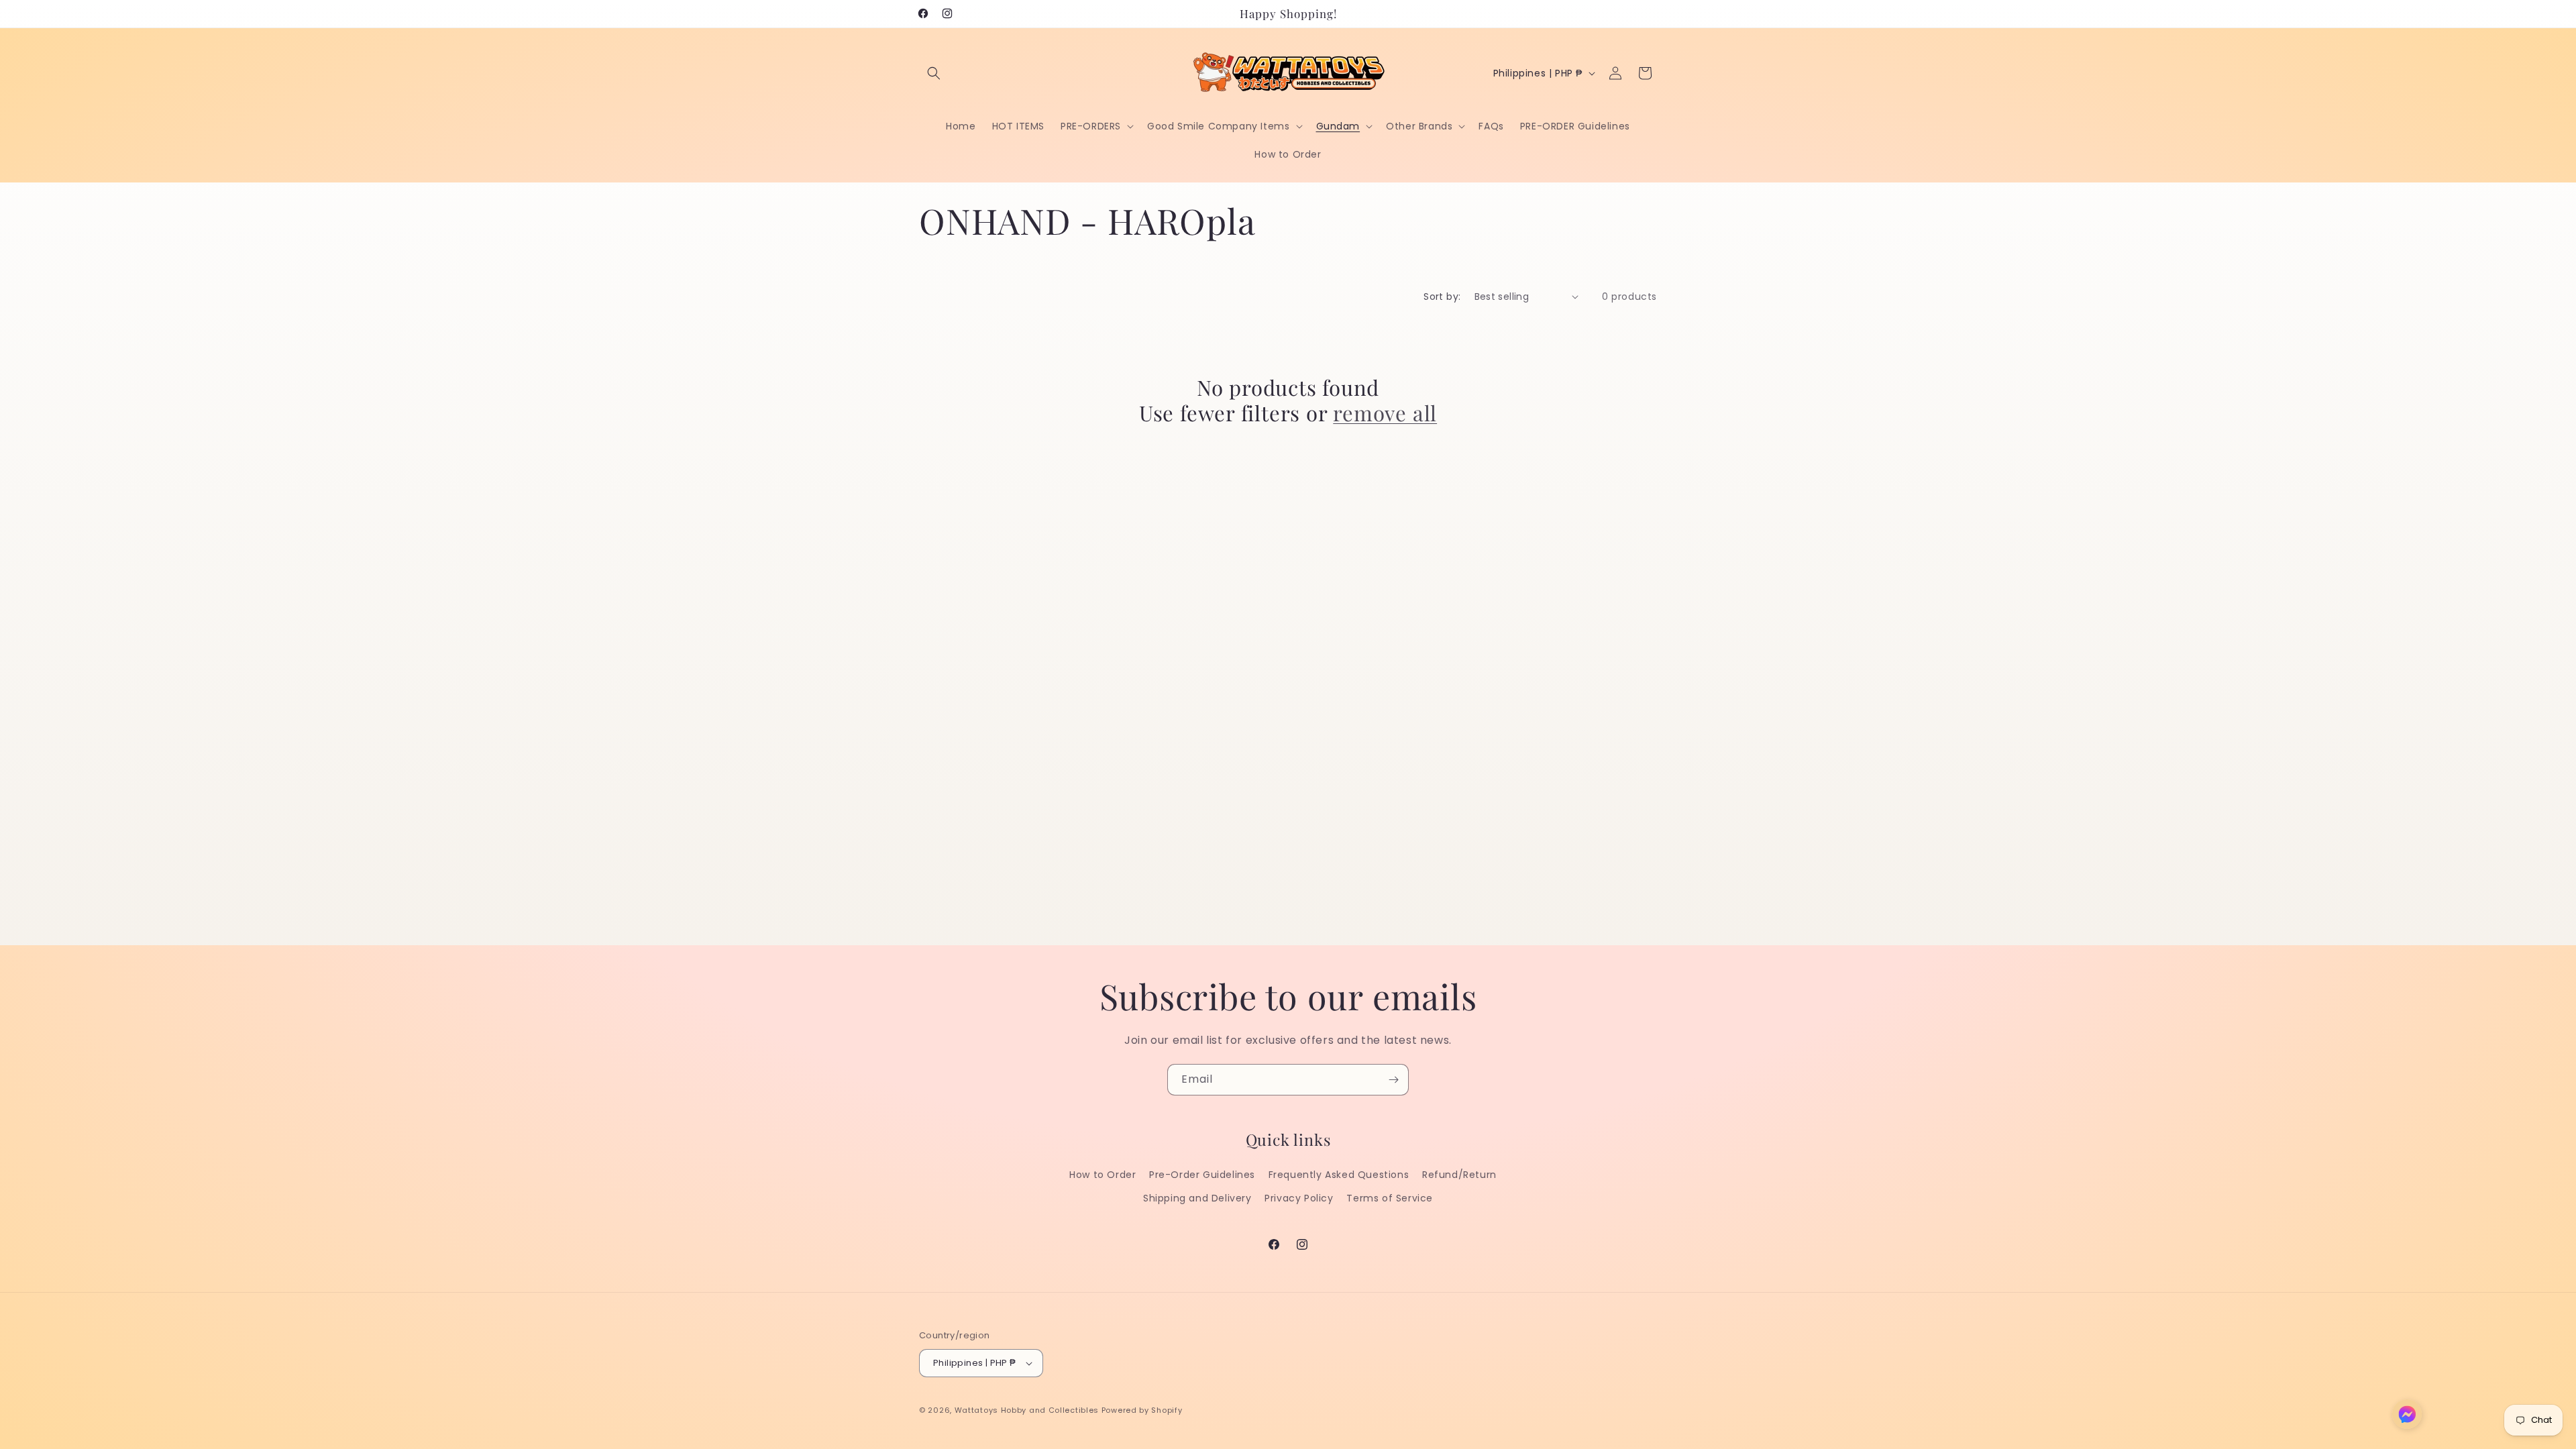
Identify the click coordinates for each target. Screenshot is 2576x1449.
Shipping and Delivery (1197, 1198)
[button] (934, 73)
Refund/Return (1459, 1175)
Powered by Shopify (1142, 1410)
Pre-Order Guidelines (1202, 1175)
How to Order (1103, 1175)
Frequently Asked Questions (1339, 1175)
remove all (1385, 413)
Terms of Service (1390, 1198)
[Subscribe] (1393, 1080)
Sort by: (1442, 297)
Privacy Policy (1299, 1198)
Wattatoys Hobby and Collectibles (1027, 1410)
